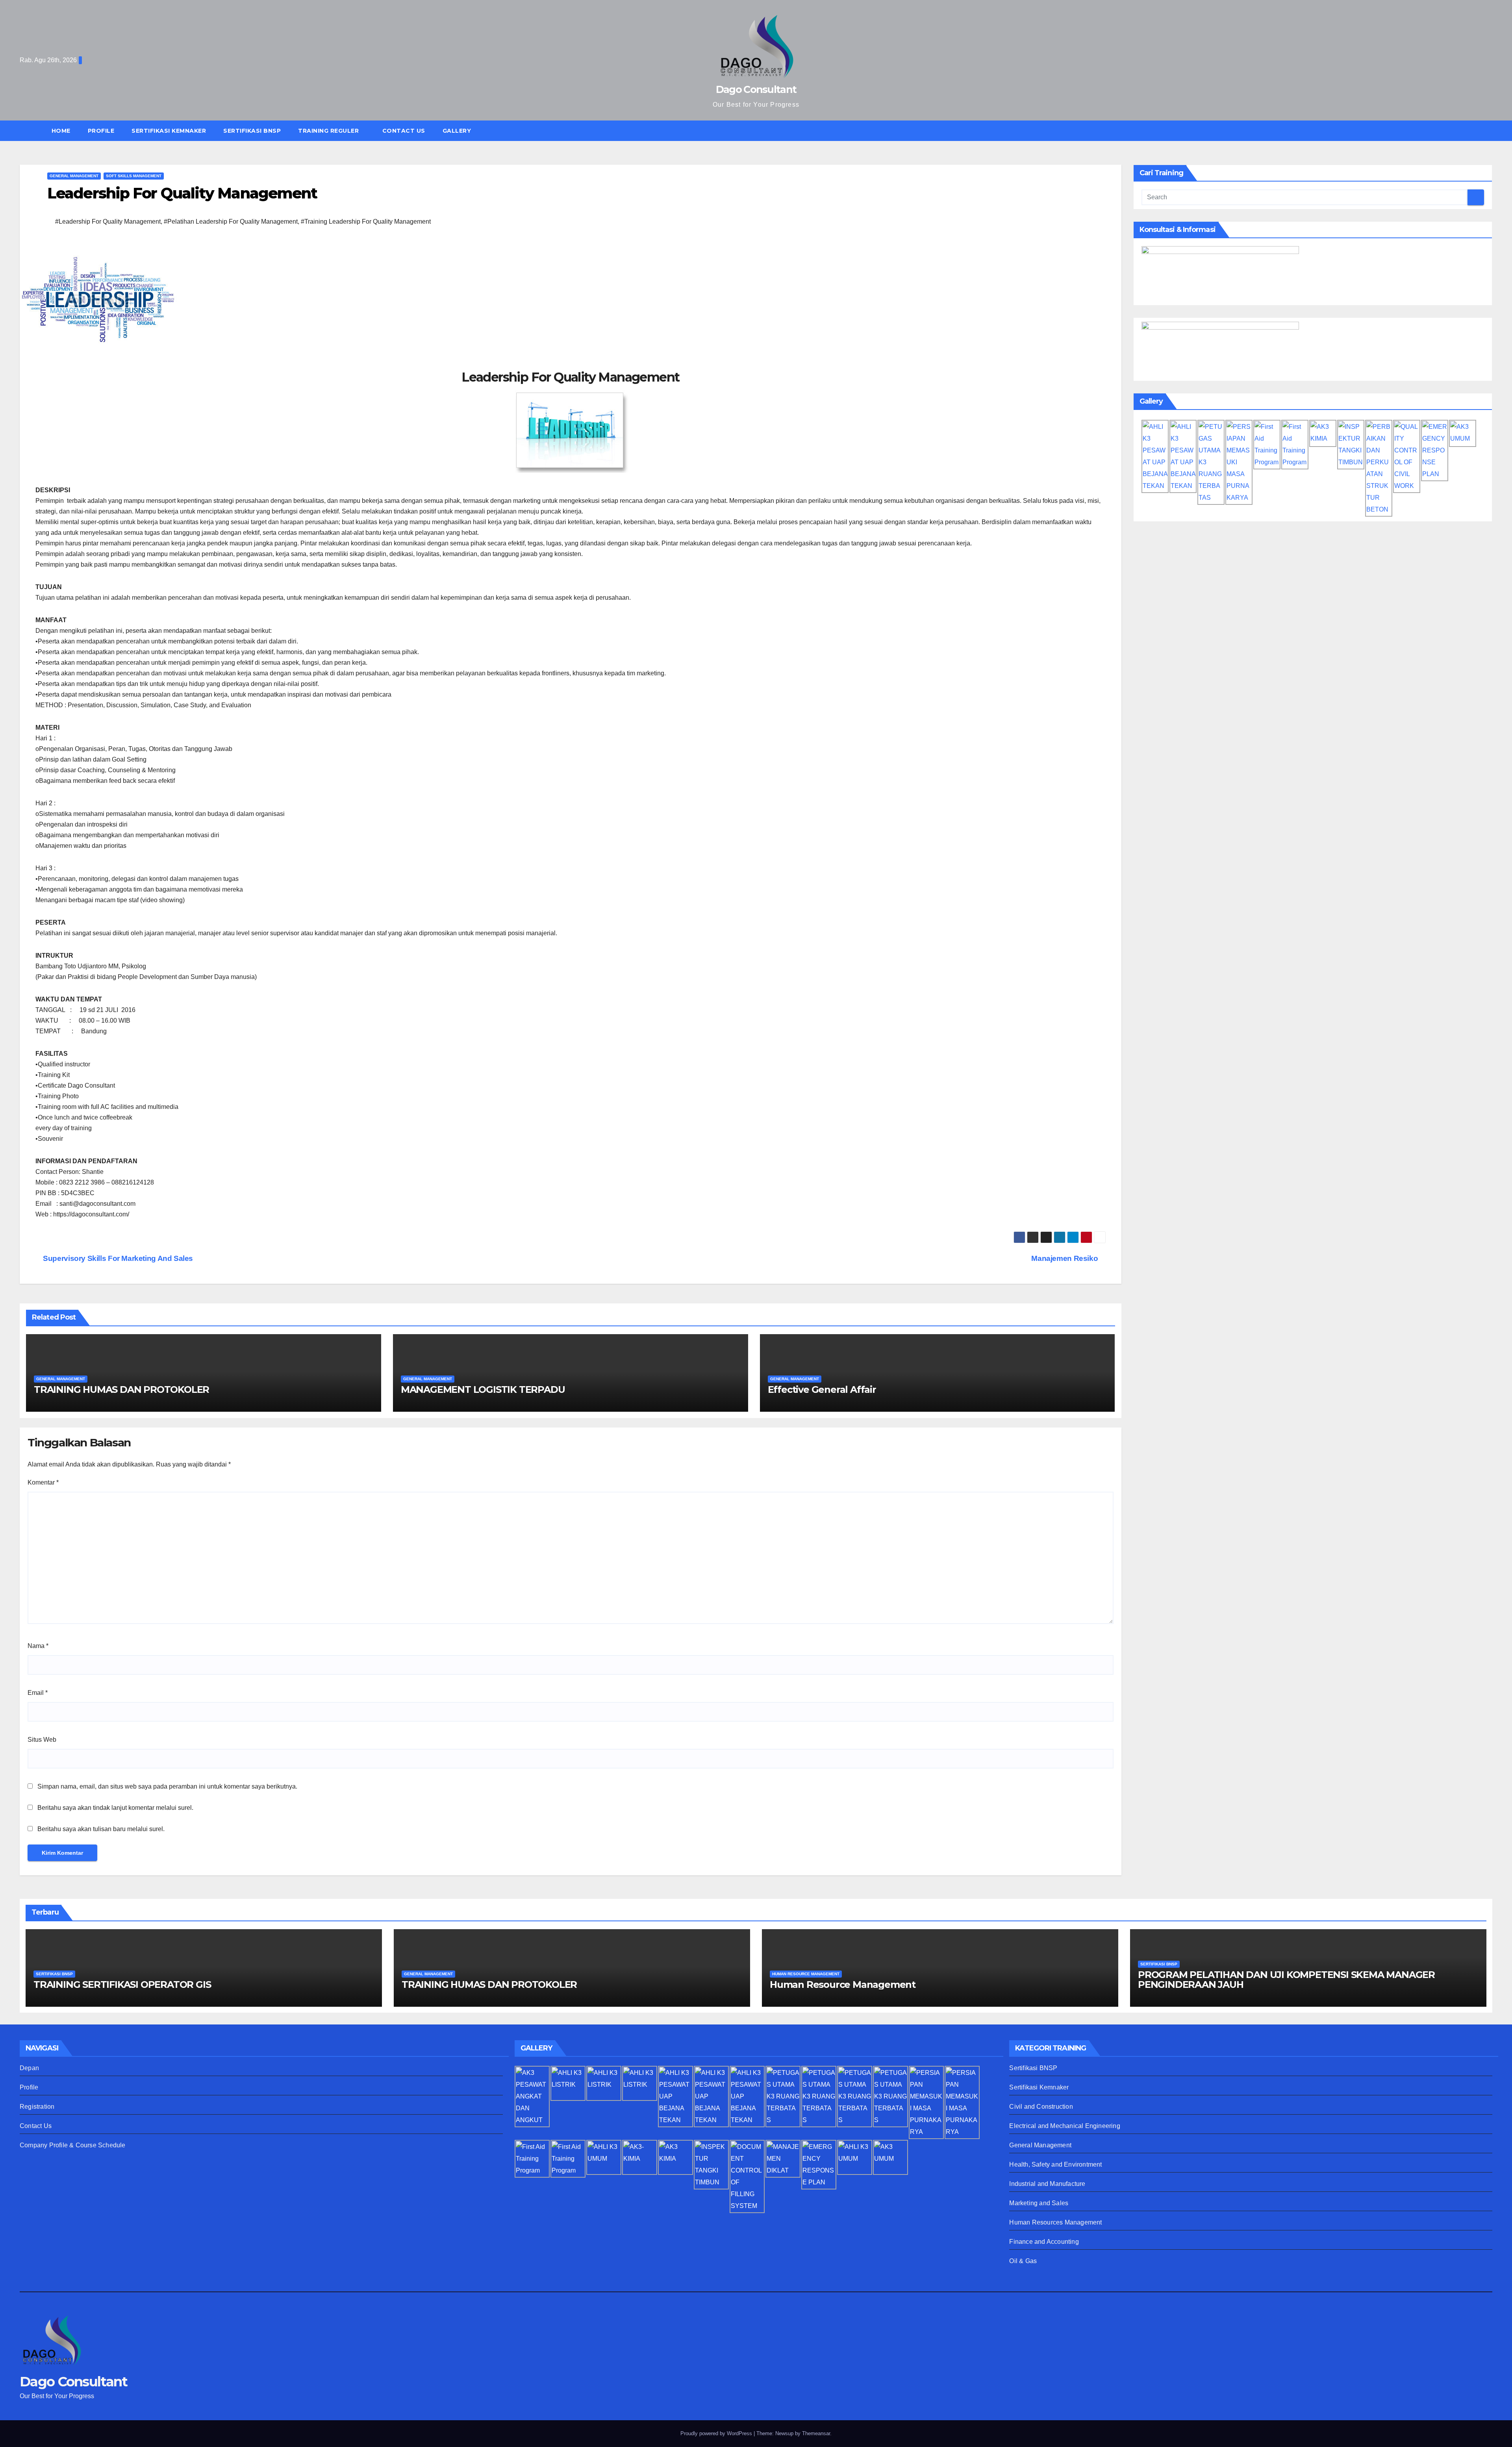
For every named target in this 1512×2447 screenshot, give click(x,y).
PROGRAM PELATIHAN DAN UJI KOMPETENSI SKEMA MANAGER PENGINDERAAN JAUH (1286, 1980)
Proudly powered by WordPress (717, 2433)
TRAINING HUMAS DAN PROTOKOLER (121, 1389)
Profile (101, 131)
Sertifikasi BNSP (1033, 2068)
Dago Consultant (756, 89)
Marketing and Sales (1039, 2203)
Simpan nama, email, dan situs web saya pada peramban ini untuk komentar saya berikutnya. (167, 1786)
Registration (37, 2107)
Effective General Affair (822, 1389)
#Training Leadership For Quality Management (366, 222)
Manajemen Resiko (1065, 1258)
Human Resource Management (843, 1984)
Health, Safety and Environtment (1055, 2164)
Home (61, 131)
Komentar (43, 1482)
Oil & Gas (1023, 2261)
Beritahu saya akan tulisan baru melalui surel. (101, 1829)
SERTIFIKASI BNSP (252, 131)
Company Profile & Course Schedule (73, 2145)
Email (38, 1693)
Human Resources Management (1055, 2222)
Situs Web (42, 1740)
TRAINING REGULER (329, 131)
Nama (38, 1646)
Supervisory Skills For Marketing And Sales (117, 1258)
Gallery (457, 131)
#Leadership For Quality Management (108, 222)
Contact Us (404, 131)
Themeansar (816, 2433)
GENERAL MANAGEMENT (74, 176)
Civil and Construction (1041, 2107)
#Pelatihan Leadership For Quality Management (231, 222)
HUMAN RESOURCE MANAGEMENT (806, 1974)
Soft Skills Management (134, 176)
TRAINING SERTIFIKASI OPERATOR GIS (122, 1984)
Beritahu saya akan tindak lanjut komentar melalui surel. (115, 1808)
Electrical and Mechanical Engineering (1065, 2126)
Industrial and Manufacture (1047, 2184)
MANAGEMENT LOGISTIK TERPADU (483, 1389)
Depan (29, 2068)
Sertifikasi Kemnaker (1039, 2087)
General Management (1040, 2145)
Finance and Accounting (1044, 2242)
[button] (1490, 131)
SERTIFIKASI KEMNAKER (169, 131)
